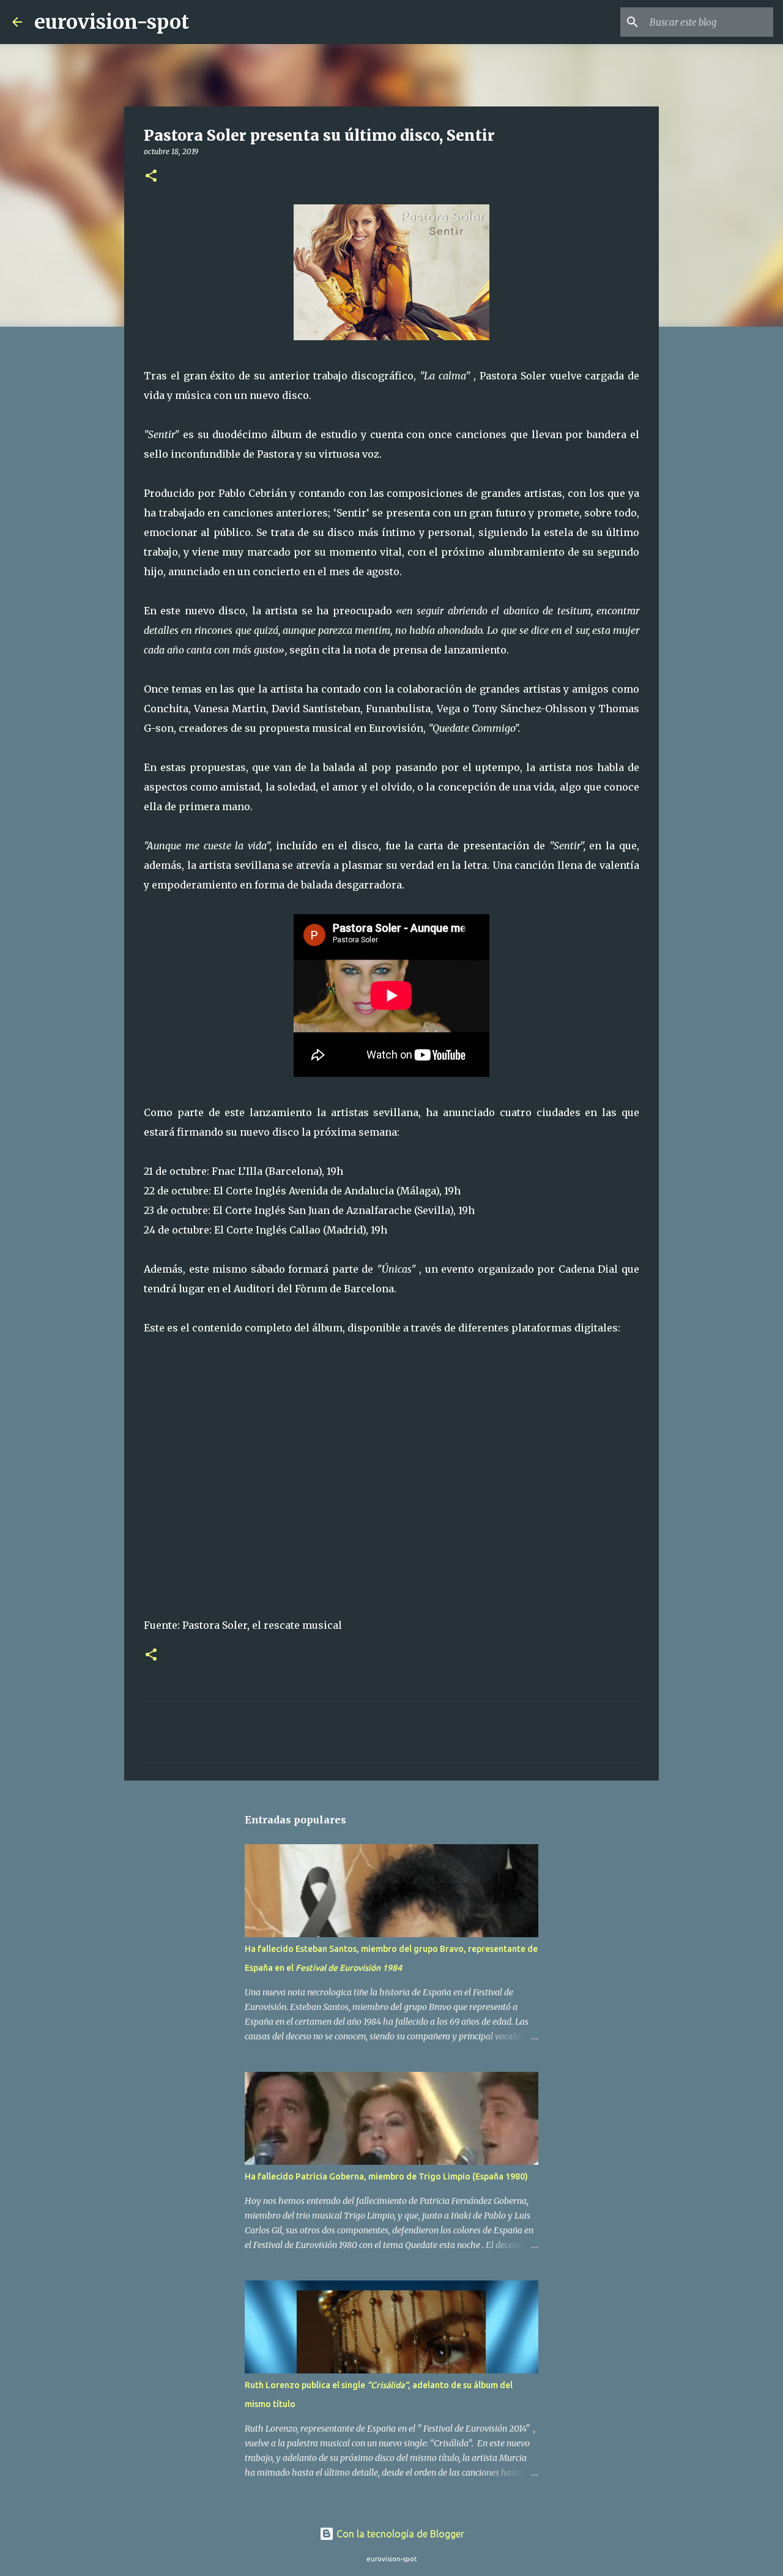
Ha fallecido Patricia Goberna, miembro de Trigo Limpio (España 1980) (386, 2176)
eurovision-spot (112, 22)
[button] (151, 177)
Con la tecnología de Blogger (399, 2534)
